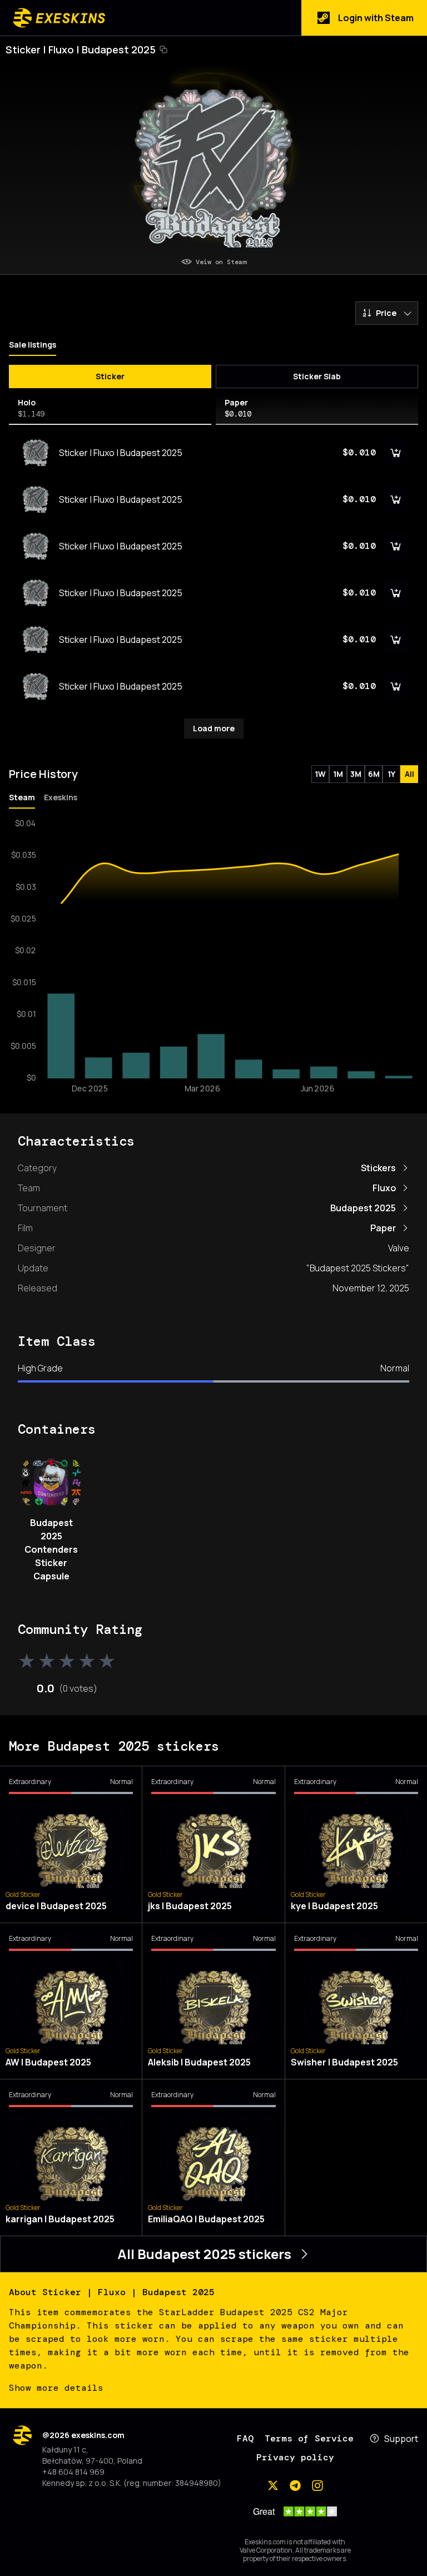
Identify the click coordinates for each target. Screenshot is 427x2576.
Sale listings (33, 345)
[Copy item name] (163, 49)
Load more (214, 728)
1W (320, 774)
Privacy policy (295, 2457)
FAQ (245, 2438)
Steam (22, 797)
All (409, 774)
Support (401, 2439)
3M (356, 774)
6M (374, 774)
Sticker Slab (317, 376)
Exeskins (61, 797)
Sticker (110, 376)
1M (338, 774)
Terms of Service (309, 2438)
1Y (391, 774)
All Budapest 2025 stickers (204, 2254)
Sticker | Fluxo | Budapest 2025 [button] (81, 49)
